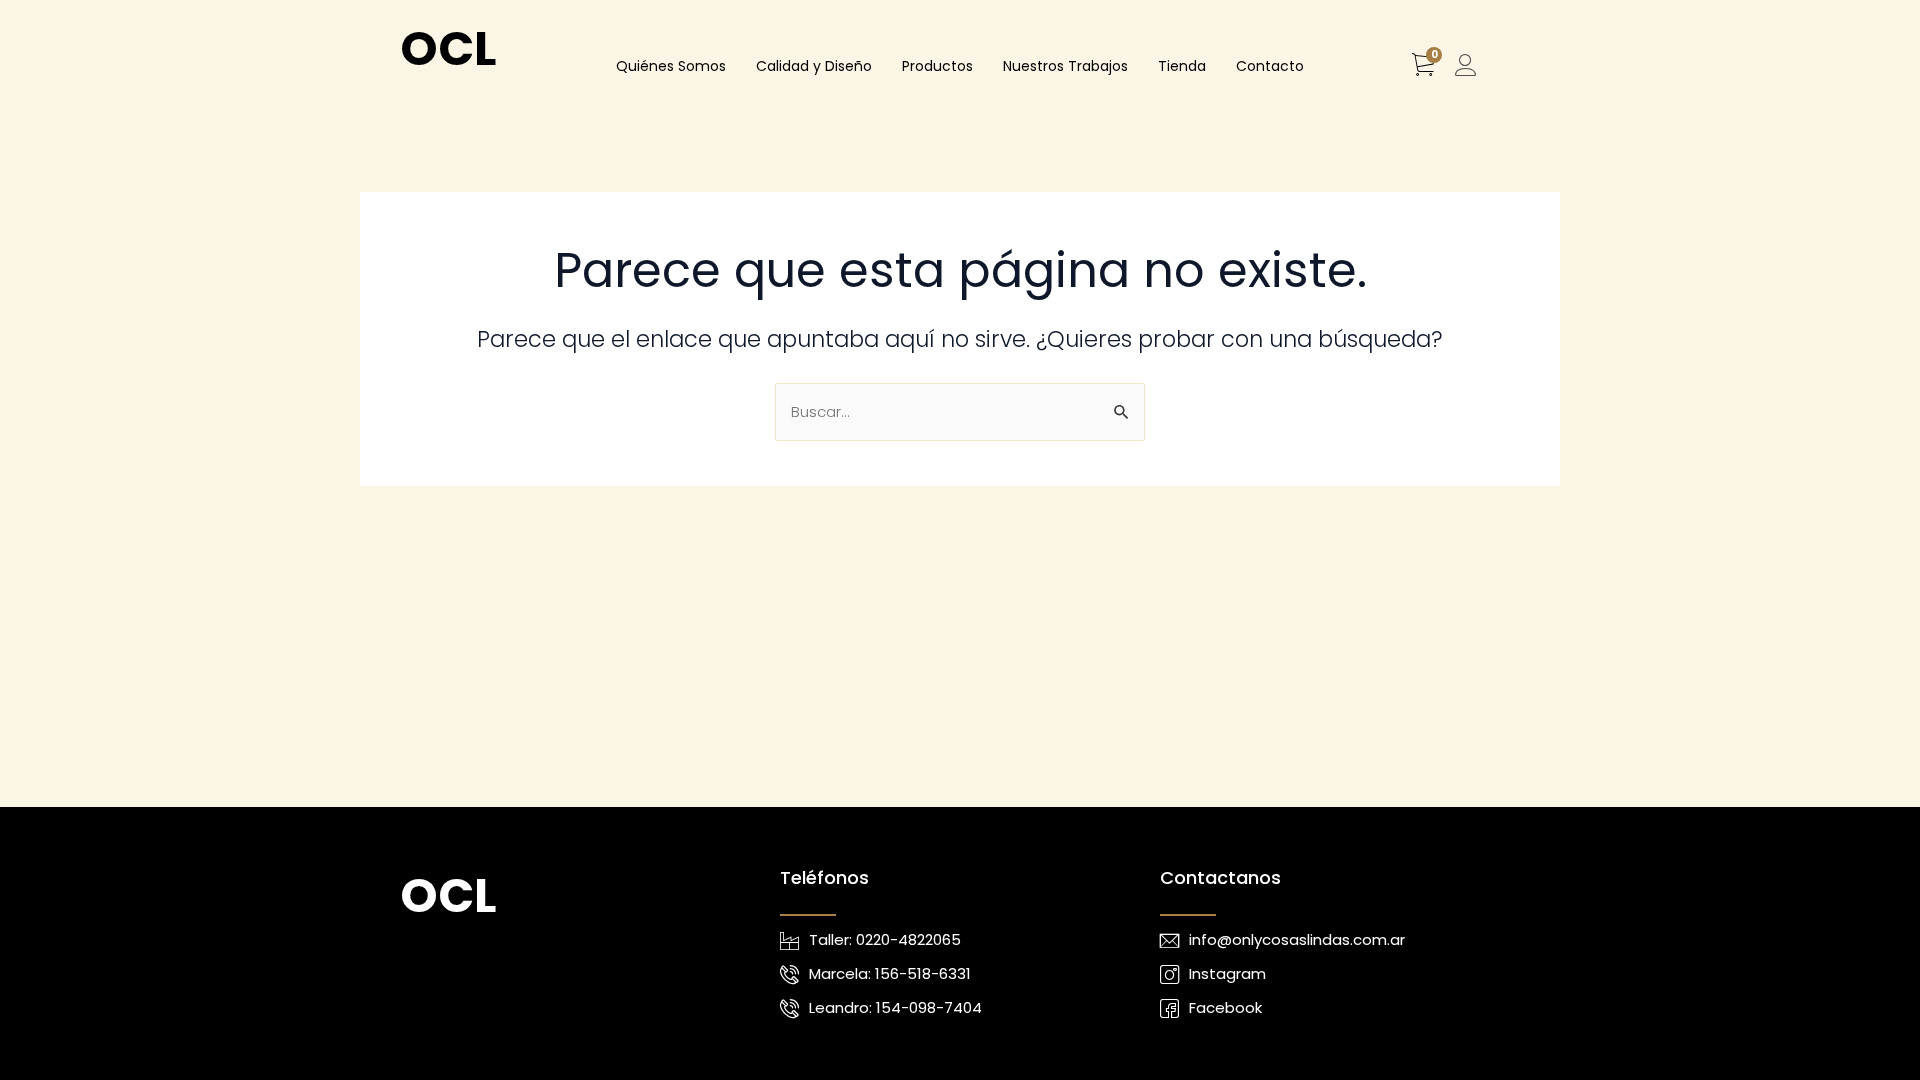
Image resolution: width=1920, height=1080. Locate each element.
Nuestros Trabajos (1065, 66)
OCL (448, 48)
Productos (937, 66)
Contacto (1270, 66)
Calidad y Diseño (814, 66)
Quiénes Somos (671, 66)
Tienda (1182, 66)
